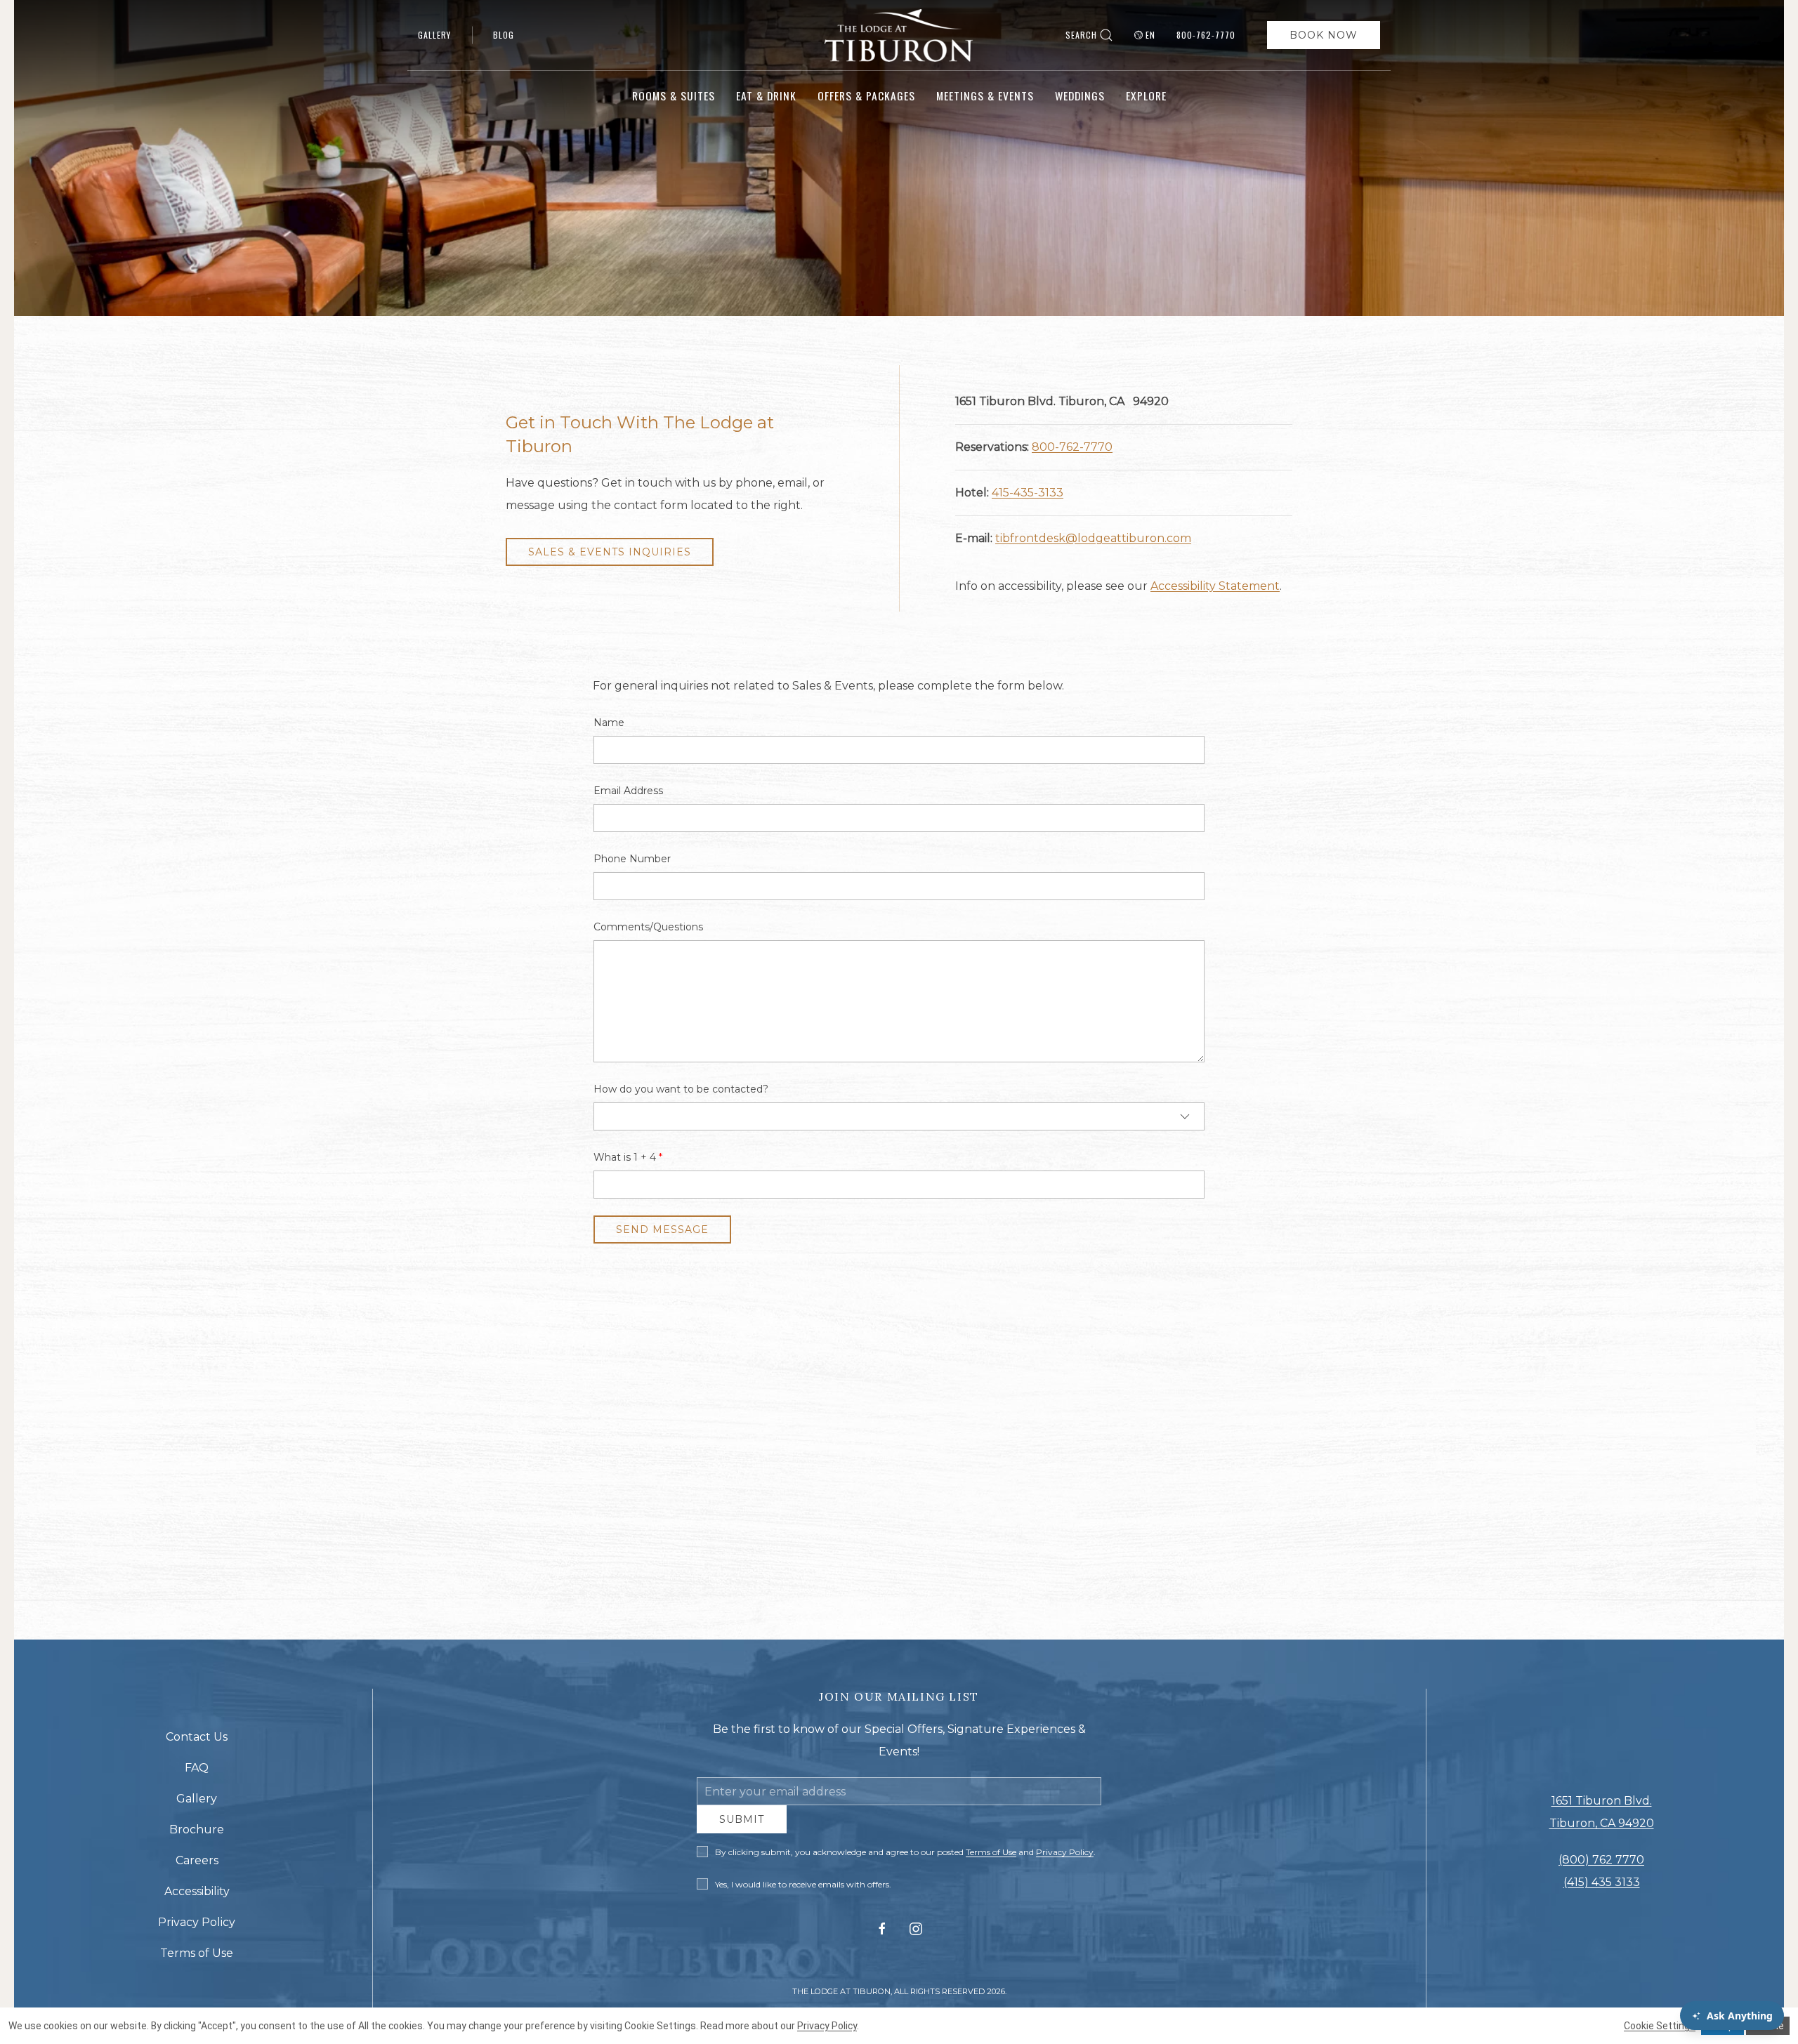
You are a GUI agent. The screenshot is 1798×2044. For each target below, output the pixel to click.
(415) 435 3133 (1602, 1887)
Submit (742, 1830)
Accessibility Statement (1215, 586)
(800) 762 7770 (1601, 1865)
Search (1081, 35)
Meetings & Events (985, 95)
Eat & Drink (766, 95)
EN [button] (1150, 35)
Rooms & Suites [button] (674, 95)
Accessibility (197, 1896)
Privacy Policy (1065, 1862)
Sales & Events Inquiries (610, 552)
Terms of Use (991, 1862)
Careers (197, 1865)
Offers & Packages (866, 95)
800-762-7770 (1206, 35)
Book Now (1324, 35)
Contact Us (197, 1742)
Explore (1146, 95)
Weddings (1080, 95)
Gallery (434, 35)
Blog (504, 35)
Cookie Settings (1660, 2026)
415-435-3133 (1028, 493)
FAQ (197, 1773)
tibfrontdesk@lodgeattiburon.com (1093, 538)
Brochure (197, 1834)
